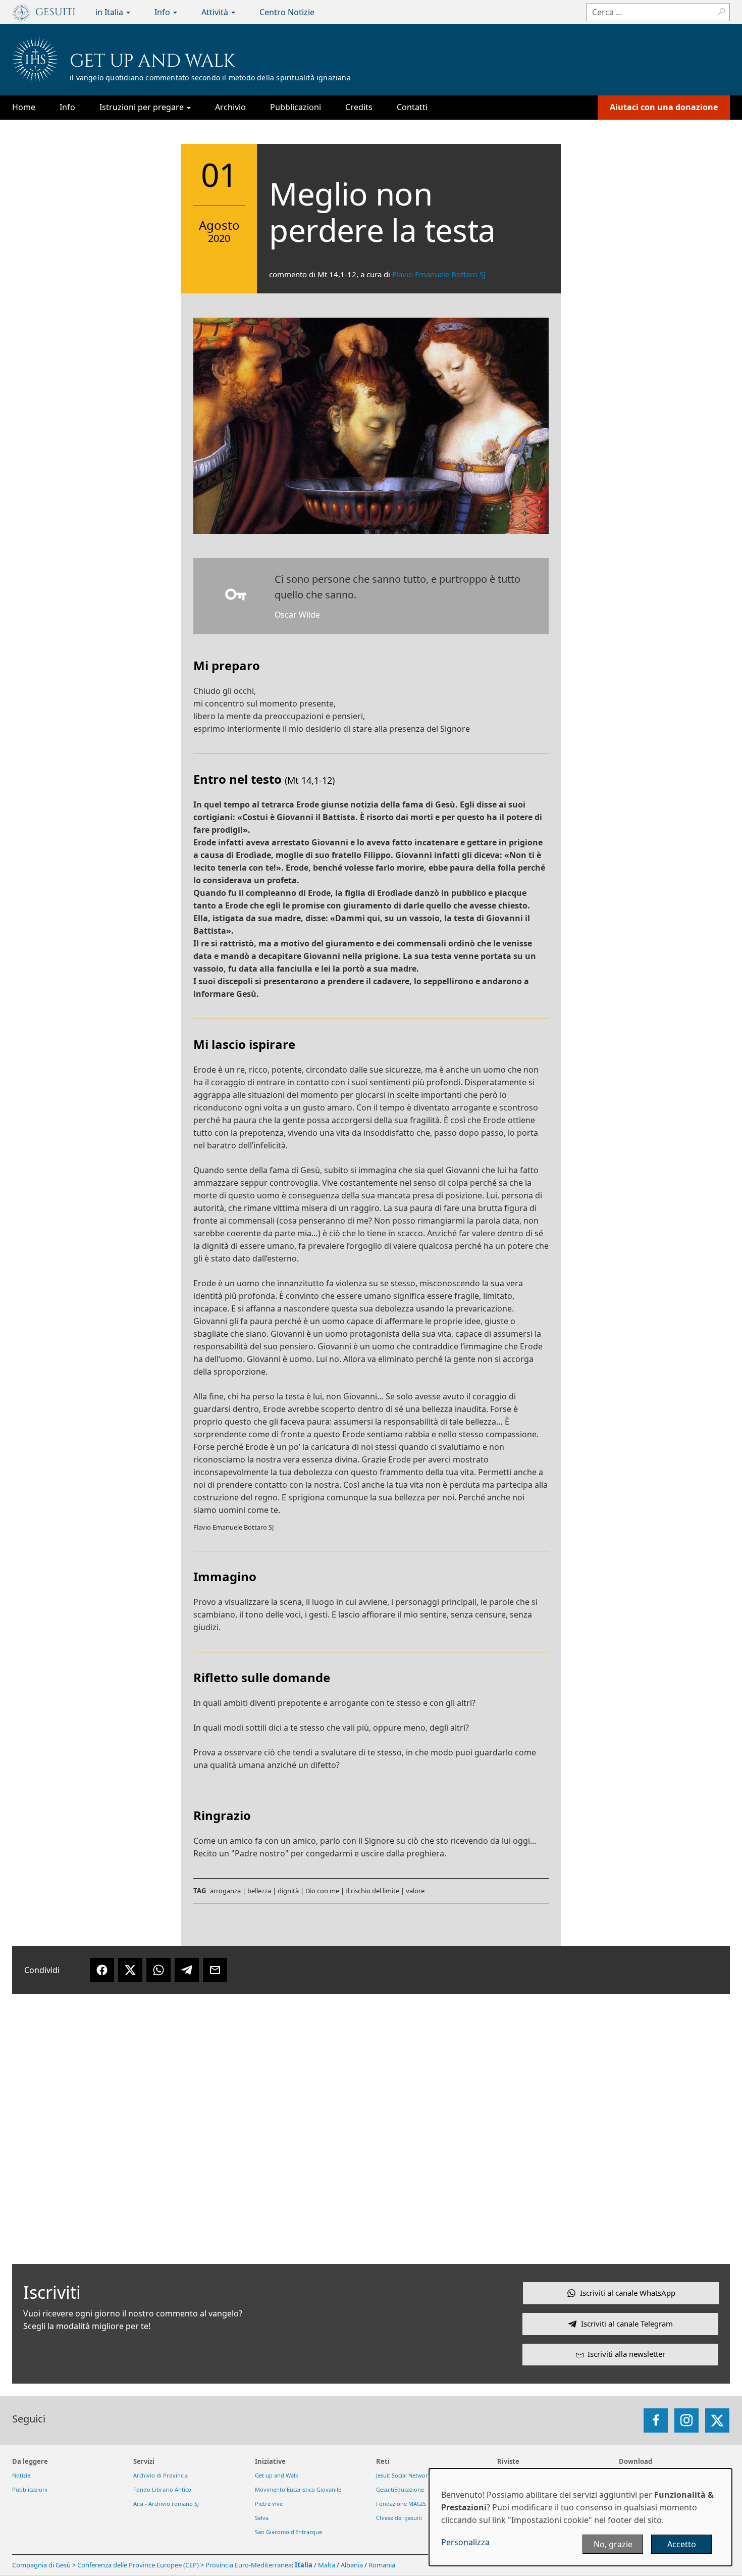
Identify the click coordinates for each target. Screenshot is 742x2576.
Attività (216, 12)
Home (24, 107)
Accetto (682, 2544)
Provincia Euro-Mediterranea (249, 2565)
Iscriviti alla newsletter (626, 2354)
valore (415, 1891)
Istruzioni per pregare (143, 107)
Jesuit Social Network (404, 2475)
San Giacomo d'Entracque (288, 2532)
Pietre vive (269, 2504)
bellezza (259, 1891)
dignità (288, 1891)
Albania (352, 2565)
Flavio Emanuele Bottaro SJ (439, 274)
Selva (262, 2518)
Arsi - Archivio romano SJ (166, 2504)
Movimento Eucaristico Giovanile (298, 2489)
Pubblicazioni (296, 107)
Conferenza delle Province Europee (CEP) (138, 2565)
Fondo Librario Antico (162, 2489)
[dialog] (580, 2517)
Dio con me (322, 1891)
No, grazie (613, 2544)
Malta (327, 2565)
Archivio (230, 107)
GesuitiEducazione (400, 2489)
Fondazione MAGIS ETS (406, 2504)
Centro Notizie (287, 12)
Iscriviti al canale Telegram (627, 2324)
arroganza (225, 1891)
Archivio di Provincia (161, 2475)
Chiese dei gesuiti (399, 2518)
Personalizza (465, 2542)
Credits (359, 107)
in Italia (110, 12)
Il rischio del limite (373, 1891)
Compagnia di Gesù (42, 2565)
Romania (382, 2565)
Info (163, 12)
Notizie (21, 2475)
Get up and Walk (152, 61)
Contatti (412, 107)
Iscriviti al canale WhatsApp (628, 2293)
